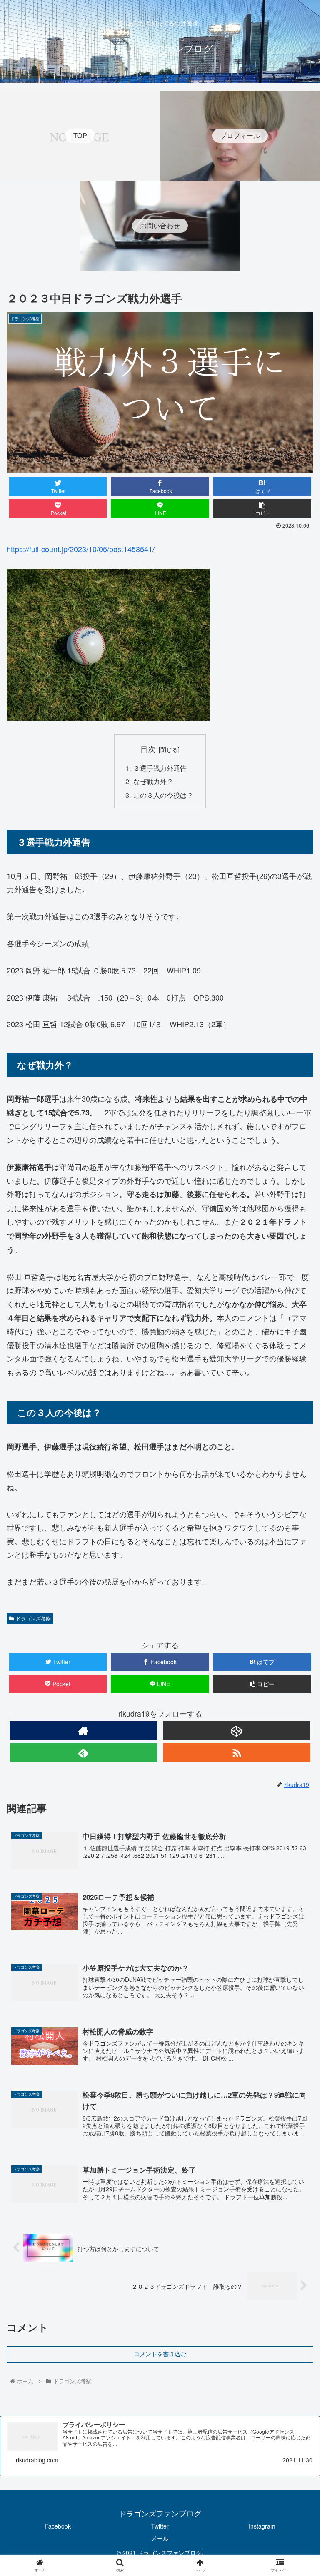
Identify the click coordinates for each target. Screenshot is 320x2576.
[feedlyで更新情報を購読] (83, 1753)
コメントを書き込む (160, 2354)
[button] (296, 1437)
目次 (148, 749)
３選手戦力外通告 (160, 768)
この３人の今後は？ (163, 795)
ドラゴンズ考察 (33, 1618)
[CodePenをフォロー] (236, 1731)
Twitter (160, 2526)
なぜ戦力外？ (153, 781)
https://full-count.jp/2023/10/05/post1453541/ (81, 549)
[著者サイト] (83, 1731)
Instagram (262, 2526)
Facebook (58, 2526)
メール (160, 2538)
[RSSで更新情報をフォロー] (236, 1753)
